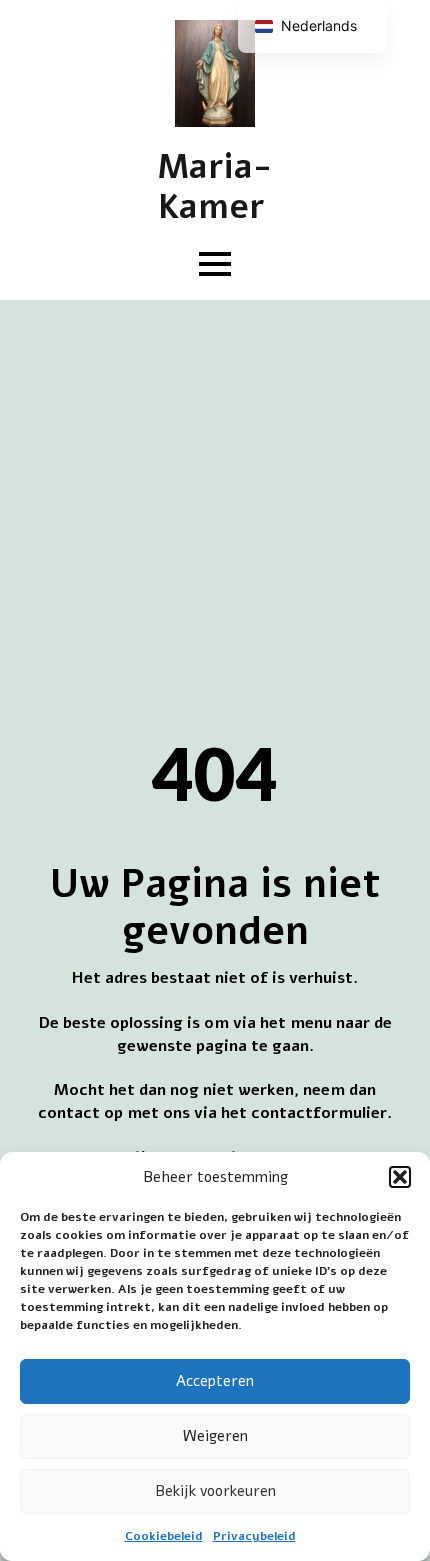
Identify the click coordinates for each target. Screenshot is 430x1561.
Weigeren (215, 1436)
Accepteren (215, 1381)
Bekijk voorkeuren (215, 1491)
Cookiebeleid (164, 1536)
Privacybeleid (254, 1536)
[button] (400, 1177)
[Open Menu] (215, 264)
